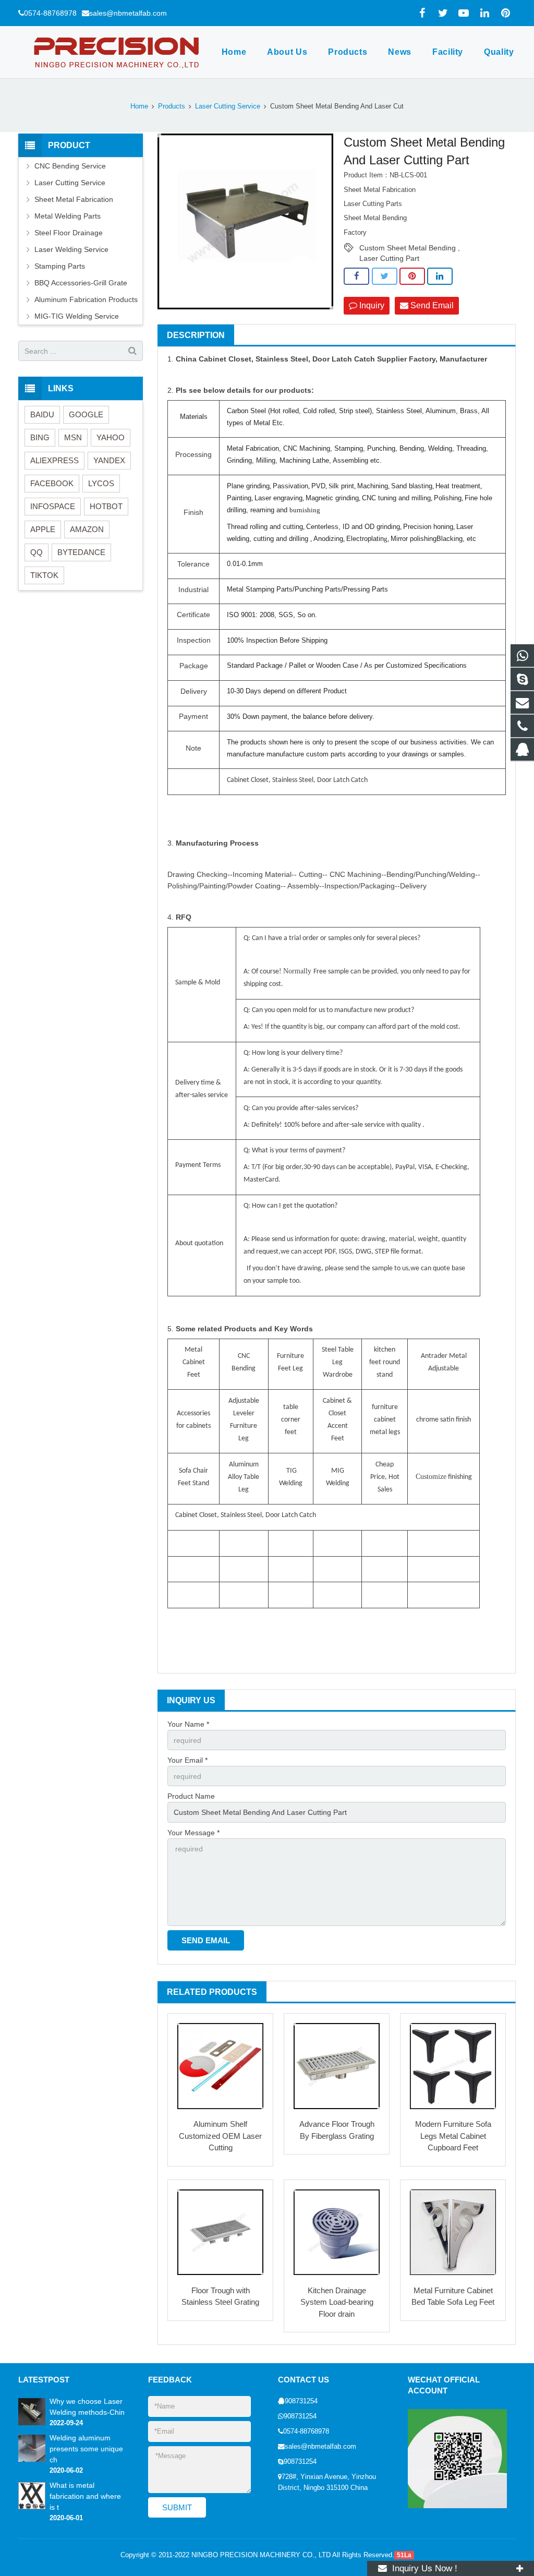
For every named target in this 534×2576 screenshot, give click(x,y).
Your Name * (188, 1724)
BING (40, 437)
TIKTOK (44, 575)
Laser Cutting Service (228, 106)
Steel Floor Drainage (69, 233)
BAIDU (42, 414)
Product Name (191, 1796)
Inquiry (371, 305)
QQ (37, 552)
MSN (73, 437)
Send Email (431, 305)
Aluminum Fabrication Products (86, 299)
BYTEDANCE (81, 552)
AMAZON (87, 529)
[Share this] (356, 276)
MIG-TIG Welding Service (77, 316)
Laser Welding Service (71, 249)
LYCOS (101, 483)
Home (139, 106)
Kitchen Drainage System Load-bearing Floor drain (337, 2302)
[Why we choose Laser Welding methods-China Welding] (32, 2423)
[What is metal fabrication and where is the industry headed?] (32, 2507)
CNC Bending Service (70, 166)
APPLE (43, 529)
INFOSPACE (53, 506)
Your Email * (187, 1760)
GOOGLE (86, 414)
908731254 (301, 2401)
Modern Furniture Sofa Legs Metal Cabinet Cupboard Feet (453, 2136)
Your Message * (193, 1833)
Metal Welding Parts (68, 216)
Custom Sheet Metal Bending (408, 248)
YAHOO (111, 437)
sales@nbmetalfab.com (128, 13)
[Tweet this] (385, 276)
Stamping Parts (60, 266)
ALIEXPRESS (54, 460)
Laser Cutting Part (389, 258)
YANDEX (109, 460)
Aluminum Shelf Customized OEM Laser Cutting (220, 2136)
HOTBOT (106, 506)
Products (172, 106)
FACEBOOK (52, 483)
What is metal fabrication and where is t (85, 2496)
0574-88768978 (50, 13)
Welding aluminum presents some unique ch (86, 2449)
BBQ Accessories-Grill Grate (81, 283)
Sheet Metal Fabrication (74, 199)
